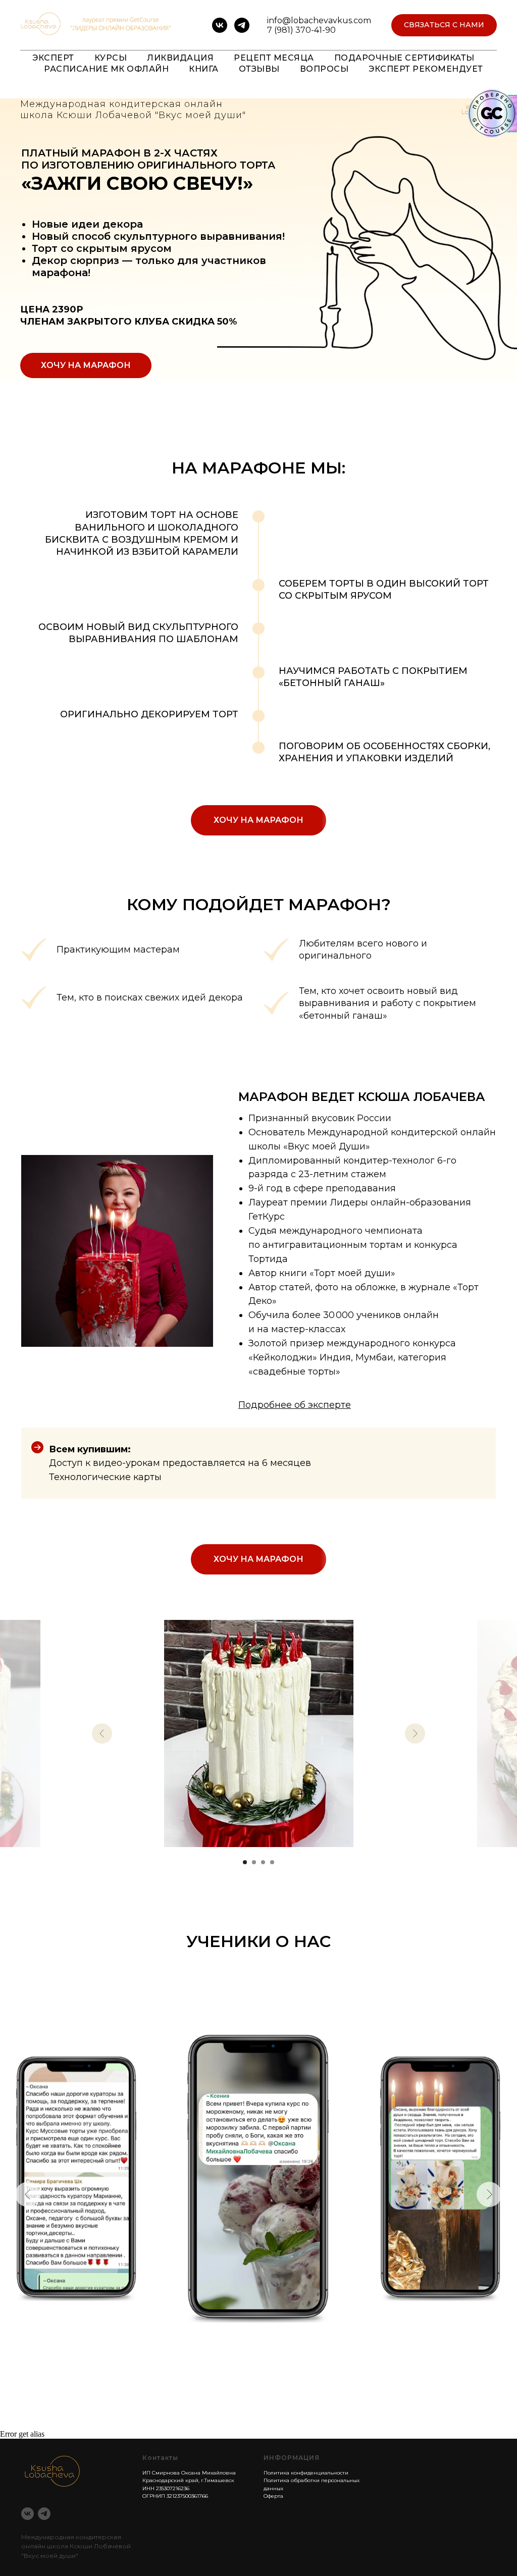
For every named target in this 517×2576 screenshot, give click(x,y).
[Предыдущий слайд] (102, 1733)
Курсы (111, 58)
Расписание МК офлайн (106, 69)
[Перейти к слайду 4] (272, 1862)
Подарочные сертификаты (404, 58)
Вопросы (324, 69)
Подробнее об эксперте (295, 1405)
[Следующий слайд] (415, 1733)
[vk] (220, 25)
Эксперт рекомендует (426, 69)
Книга (204, 69)
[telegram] (242, 25)
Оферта (273, 2496)
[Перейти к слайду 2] (254, 1862)
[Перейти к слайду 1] (245, 1862)
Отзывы (259, 69)
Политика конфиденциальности (306, 2473)
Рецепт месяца (274, 58)
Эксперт (53, 58)
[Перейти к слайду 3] (263, 1862)
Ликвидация (180, 58)
